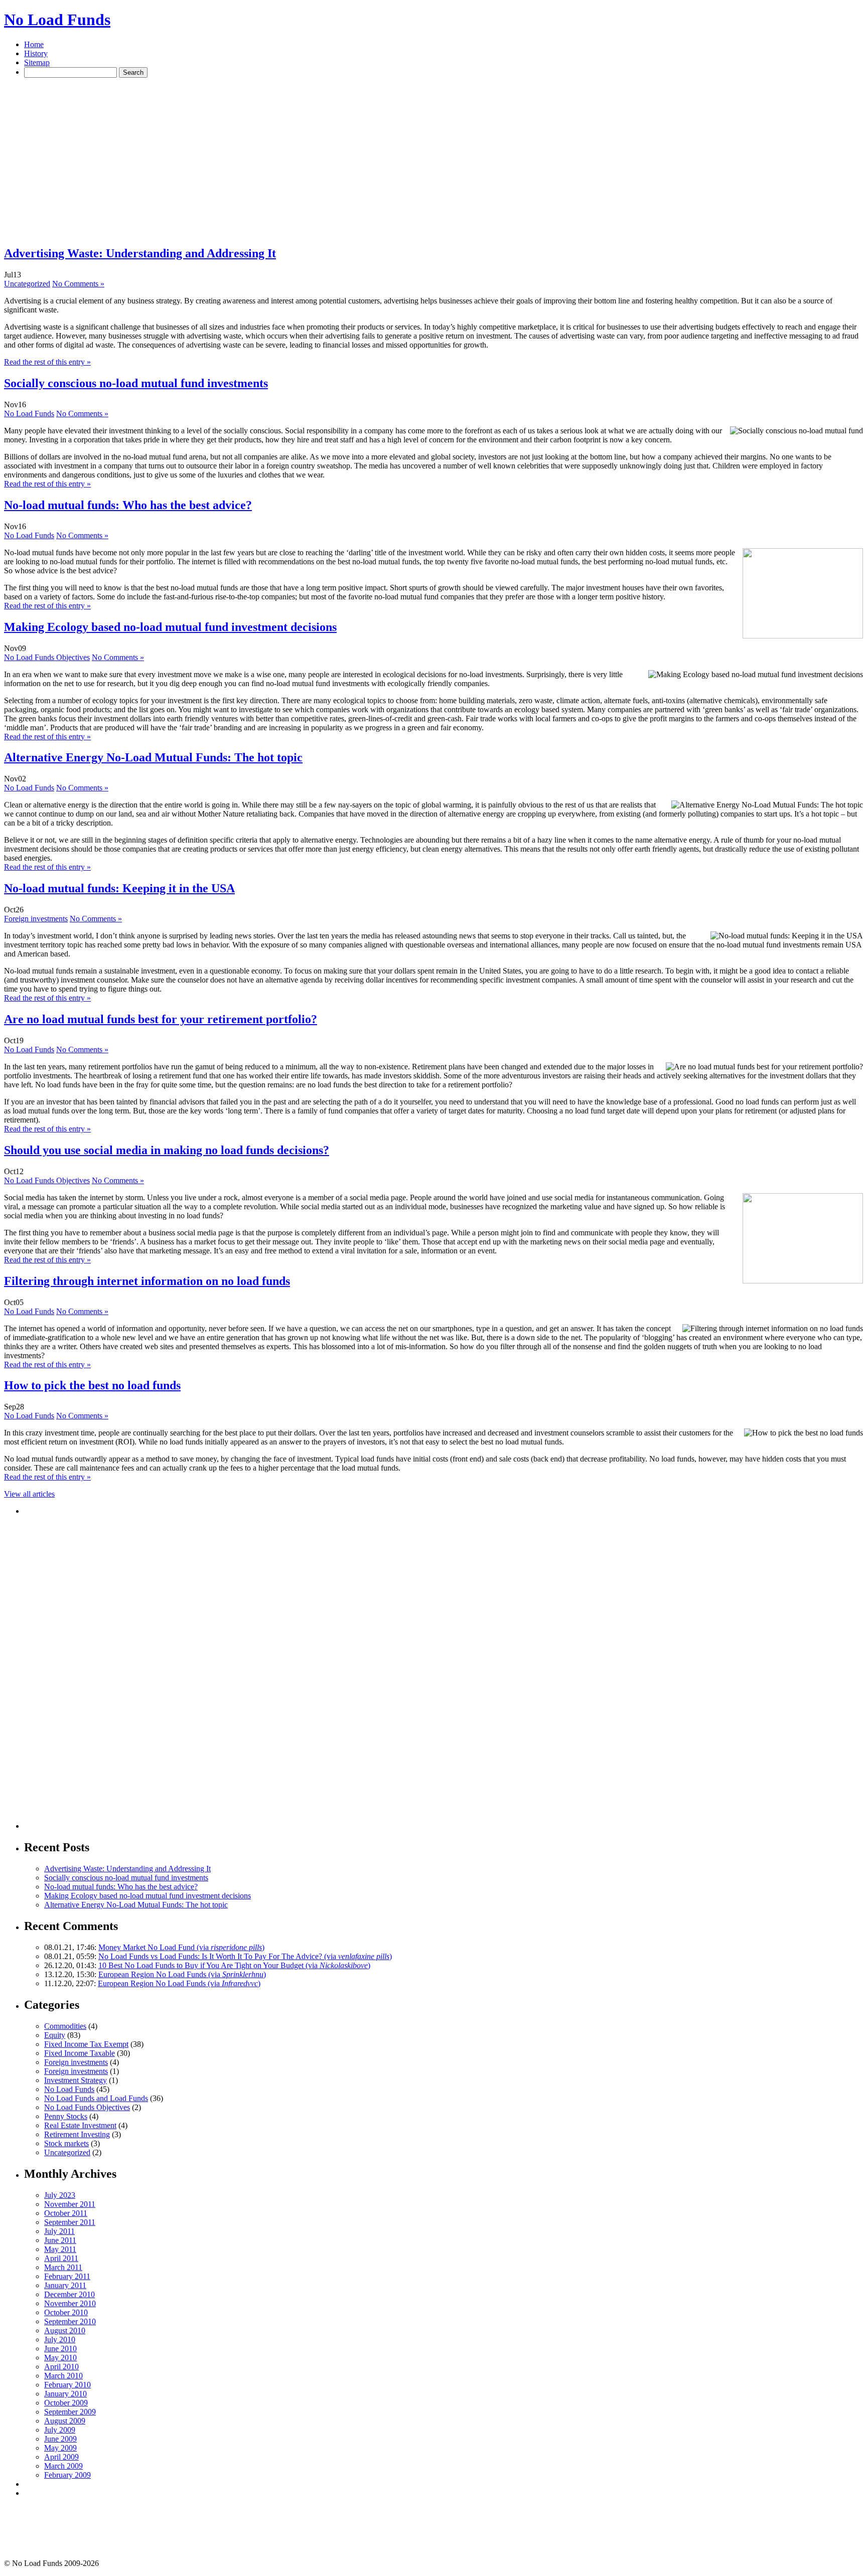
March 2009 (63, 2466)
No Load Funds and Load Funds (96, 2098)
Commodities (65, 2026)
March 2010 (63, 2376)
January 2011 (65, 2285)
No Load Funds (57, 20)
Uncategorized (27, 284)
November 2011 (70, 2204)
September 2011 (70, 2222)
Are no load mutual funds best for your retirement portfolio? (161, 1019)
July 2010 (60, 2340)
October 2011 (66, 2213)
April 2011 (61, 2258)
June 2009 (60, 2439)
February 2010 (67, 2385)
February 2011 (67, 2276)
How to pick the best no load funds (92, 1385)
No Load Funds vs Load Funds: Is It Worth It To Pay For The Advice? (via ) (245, 1956)
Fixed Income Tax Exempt (86, 2044)
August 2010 (65, 2330)
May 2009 (60, 2448)
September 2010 (70, 2321)
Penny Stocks (66, 2116)
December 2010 (69, 2294)
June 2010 (60, 2349)
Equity (55, 2035)
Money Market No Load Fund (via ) (181, 1947)
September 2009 (70, 2412)
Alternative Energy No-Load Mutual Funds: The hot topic (153, 757)
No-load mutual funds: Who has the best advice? (128, 505)
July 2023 (60, 2195)
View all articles (29, 1494)
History (36, 53)
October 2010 (66, 2312)
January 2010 (65, 2394)
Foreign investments (36, 919)
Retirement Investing (77, 2134)
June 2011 (60, 2240)
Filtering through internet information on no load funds (147, 1281)
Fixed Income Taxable (80, 2053)
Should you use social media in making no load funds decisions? (167, 1150)
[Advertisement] (187, 90)
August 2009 (65, 2421)
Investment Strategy (76, 2080)
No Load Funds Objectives (47, 657)
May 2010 (60, 2358)
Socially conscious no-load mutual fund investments (136, 383)
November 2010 (70, 2303)
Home (34, 44)
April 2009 (61, 2457)
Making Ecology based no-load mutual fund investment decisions (170, 627)
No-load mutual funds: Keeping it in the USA (119, 888)
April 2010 (61, 2367)
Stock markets (66, 2143)
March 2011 (63, 2267)
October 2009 (66, 2403)
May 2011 (60, 2249)
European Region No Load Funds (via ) (182, 1974)
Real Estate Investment (80, 2125)
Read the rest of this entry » (47, 362)
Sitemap (37, 62)
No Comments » (78, 284)
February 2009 (67, 2475)
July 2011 (59, 2231)
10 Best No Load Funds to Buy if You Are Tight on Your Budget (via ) (234, 1965)
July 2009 (60, 2430)
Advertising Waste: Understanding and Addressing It (140, 253)
